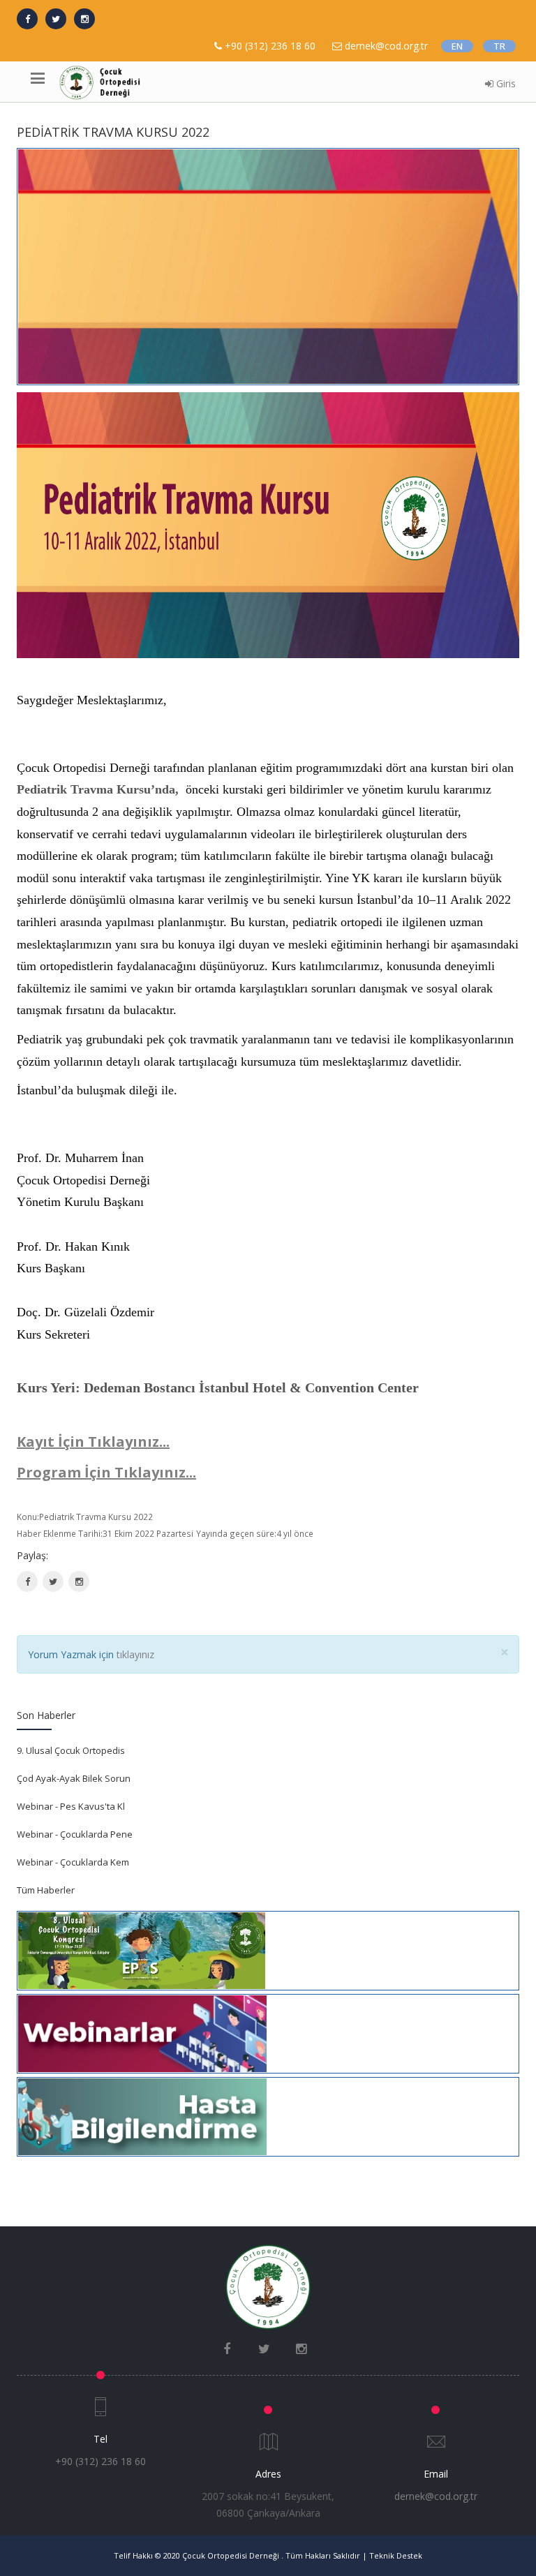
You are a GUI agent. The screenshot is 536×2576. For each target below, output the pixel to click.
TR (499, 46)
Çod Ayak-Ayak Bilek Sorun (74, 1778)
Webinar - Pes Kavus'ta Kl (71, 1806)
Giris (505, 83)
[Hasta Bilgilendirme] (142, 2115)
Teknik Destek (396, 2555)
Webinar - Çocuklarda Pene (75, 1834)
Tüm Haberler (46, 1890)
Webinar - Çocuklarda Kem (73, 1862)
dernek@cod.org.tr (436, 2496)
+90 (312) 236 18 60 (270, 46)
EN (457, 46)
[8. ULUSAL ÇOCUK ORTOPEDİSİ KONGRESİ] (142, 1949)
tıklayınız (135, 1654)
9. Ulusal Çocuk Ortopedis (71, 1750)
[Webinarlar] (142, 2032)
